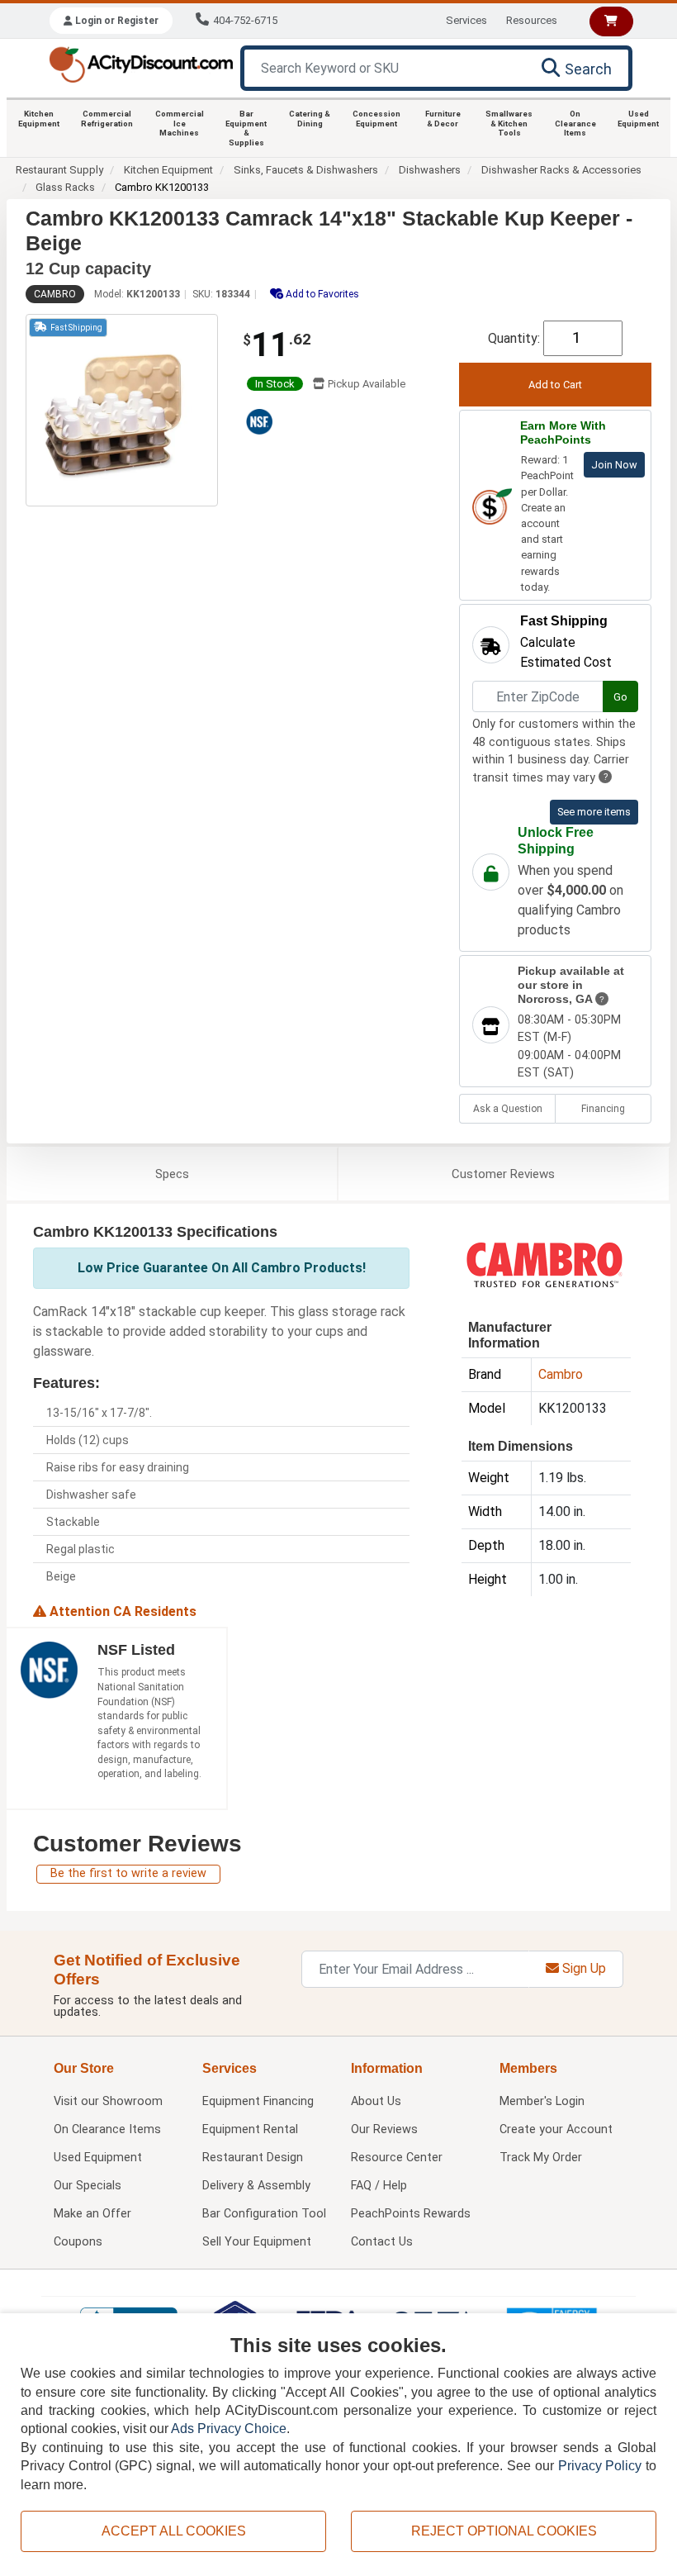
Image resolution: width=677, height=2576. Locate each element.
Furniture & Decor (443, 119)
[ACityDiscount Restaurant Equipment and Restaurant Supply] (141, 63)
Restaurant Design (253, 2158)
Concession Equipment (376, 119)
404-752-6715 (245, 20)
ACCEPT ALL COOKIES (174, 2531)
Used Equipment (638, 119)
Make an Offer (92, 2214)
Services (466, 20)
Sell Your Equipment (257, 2242)
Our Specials (88, 2186)
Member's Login (542, 2101)
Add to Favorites (321, 294)
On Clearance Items (575, 123)
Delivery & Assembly (256, 2186)
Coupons (78, 2242)
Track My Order (541, 2158)
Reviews (503, 1174)
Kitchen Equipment (39, 119)
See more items (594, 812)
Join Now (614, 465)
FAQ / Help (379, 2186)
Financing (603, 1109)
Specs (172, 1174)
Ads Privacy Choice (229, 2429)
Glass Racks (65, 187)
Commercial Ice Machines (180, 123)
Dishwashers (430, 170)
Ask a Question (508, 1109)
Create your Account (556, 2129)
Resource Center (397, 2158)
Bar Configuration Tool (264, 2214)
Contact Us (382, 2242)
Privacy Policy (600, 2466)
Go (620, 697)
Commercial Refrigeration (107, 119)
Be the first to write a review (128, 1873)
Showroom (108, 2101)
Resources (532, 20)
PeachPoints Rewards (411, 2214)
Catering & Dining (310, 119)
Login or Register (116, 21)
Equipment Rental (250, 2129)
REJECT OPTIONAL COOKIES (504, 2531)
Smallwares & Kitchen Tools (509, 123)
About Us (376, 2101)
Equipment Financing (258, 2101)
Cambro (55, 294)
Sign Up (582, 1968)
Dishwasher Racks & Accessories (561, 170)
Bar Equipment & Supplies (246, 128)
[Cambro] (544, 1264)
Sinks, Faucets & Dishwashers (306, 170)
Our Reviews (384, 2129)
